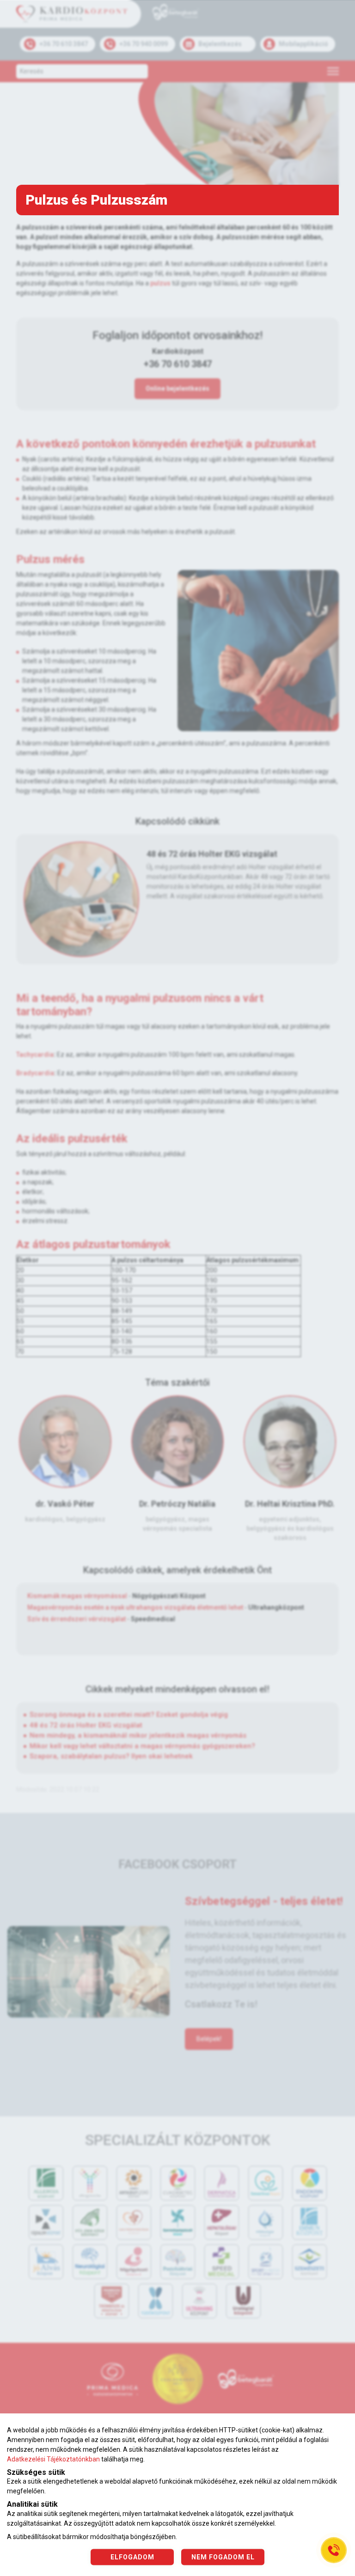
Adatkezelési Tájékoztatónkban (53, 2459)
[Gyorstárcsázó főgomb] (334, 2550)
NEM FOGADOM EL (223, 2557)
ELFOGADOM (132, 2557)
